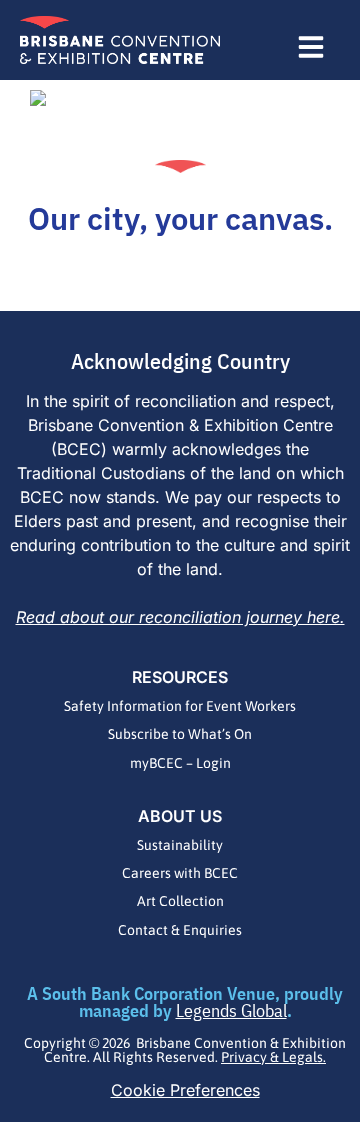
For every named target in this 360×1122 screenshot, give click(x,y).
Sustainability (180, 845)
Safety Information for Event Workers (180, 706)
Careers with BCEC (180, 873)
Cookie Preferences (185, 1090)
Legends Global (231, 1010)
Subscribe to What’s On (180, 734)
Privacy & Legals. (273, 1057)
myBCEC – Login (180, 763)
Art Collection (180, 901)
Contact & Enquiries (180, 930)
